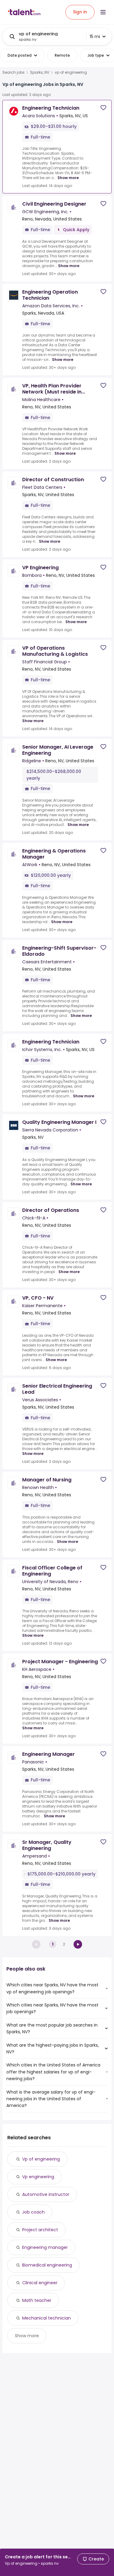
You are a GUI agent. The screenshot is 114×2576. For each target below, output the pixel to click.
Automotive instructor (46, 2194)
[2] (78, 1944)
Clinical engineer (40, 2283)
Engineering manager (45, 2247)
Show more (68, 178)
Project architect (40, 2230)
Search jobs (14, 72)
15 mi (95, 37)
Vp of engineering (41, 2159)
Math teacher (37, 2300)
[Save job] (103, 108)
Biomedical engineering (47, 2265)
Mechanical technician (47, 2318)
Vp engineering (38, 2177)
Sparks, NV (40, 72)
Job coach (33, 2212)
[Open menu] (103, 12)
